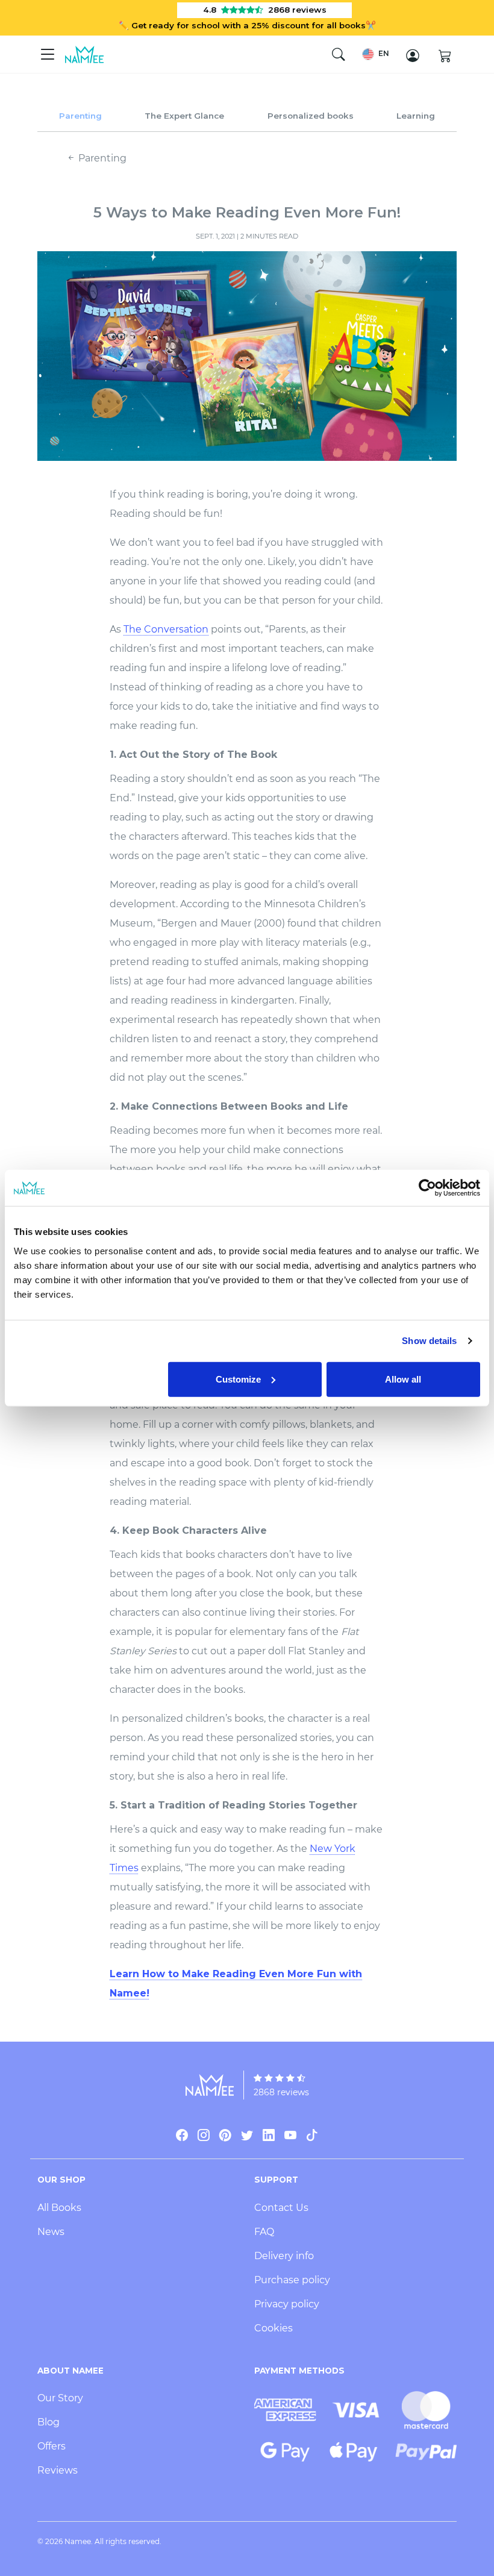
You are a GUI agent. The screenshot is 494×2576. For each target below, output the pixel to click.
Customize (238, 1379)
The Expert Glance (184, 116)
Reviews (58, 2470)
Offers (52, 2446)
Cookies (274, 2328)
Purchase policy (292, 2280)
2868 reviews (281, 2092)
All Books (59, 2208)
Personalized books (311, 116)
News (51, 2232)
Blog (48, 2422)
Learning (416, 116)
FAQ (264, 2232)
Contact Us (281, 2208)
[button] (376, 54)
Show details (429, 1341)
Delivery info (284, 2256)
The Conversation (166, 629)
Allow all (403, 1379)
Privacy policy (287, 2304)
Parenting (80, 116)
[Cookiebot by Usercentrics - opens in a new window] (427, 1188)
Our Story (60, 2398)
